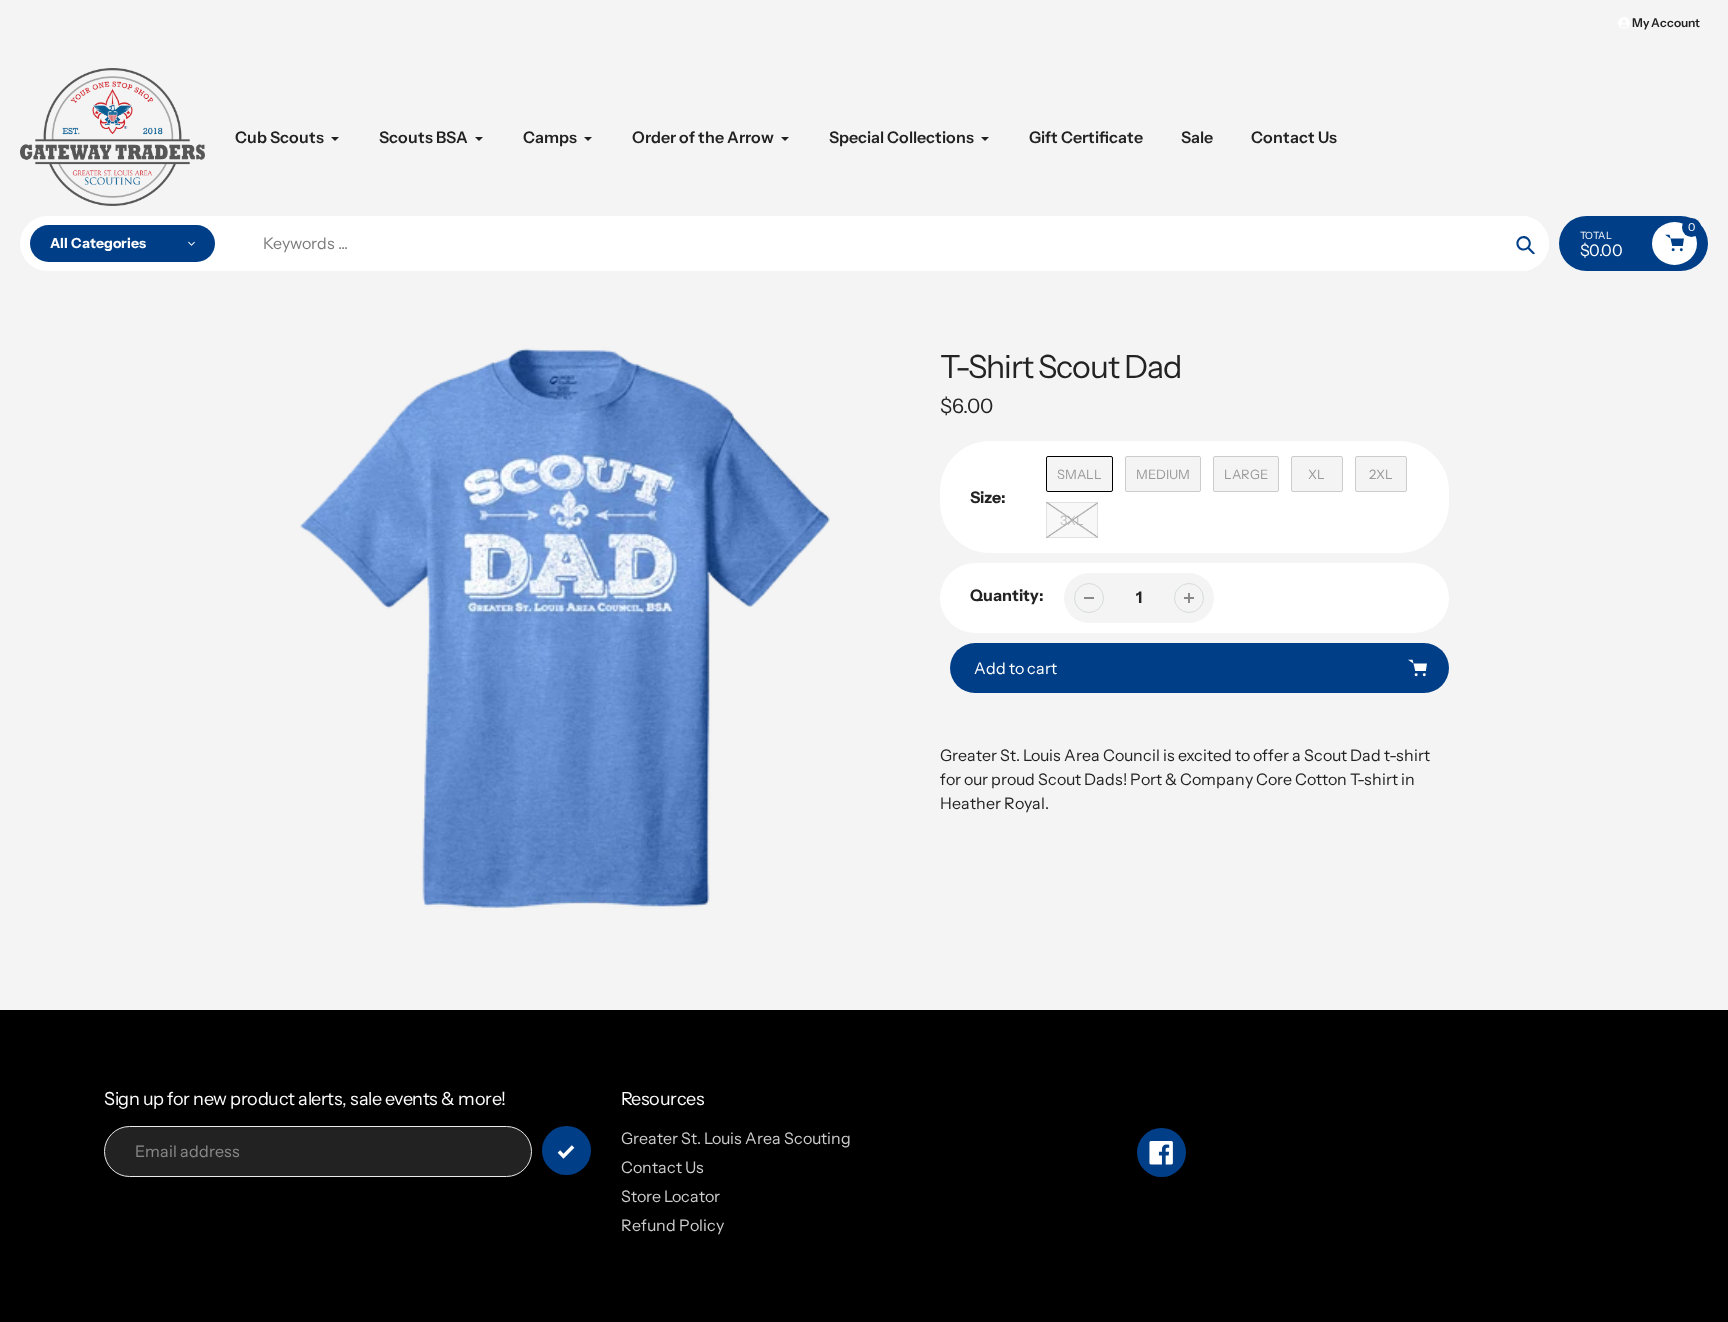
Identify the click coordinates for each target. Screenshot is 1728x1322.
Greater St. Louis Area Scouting (736, 1138)
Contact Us (662, 1167)
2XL (1381, 474)
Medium (1163, 474)
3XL (1072, 520)
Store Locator (670, 1196)
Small (1079, 474)
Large (1246, 474)
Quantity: (1007, 595)
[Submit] (566, 1150)
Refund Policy (672, 1225)
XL (1316, 474)
